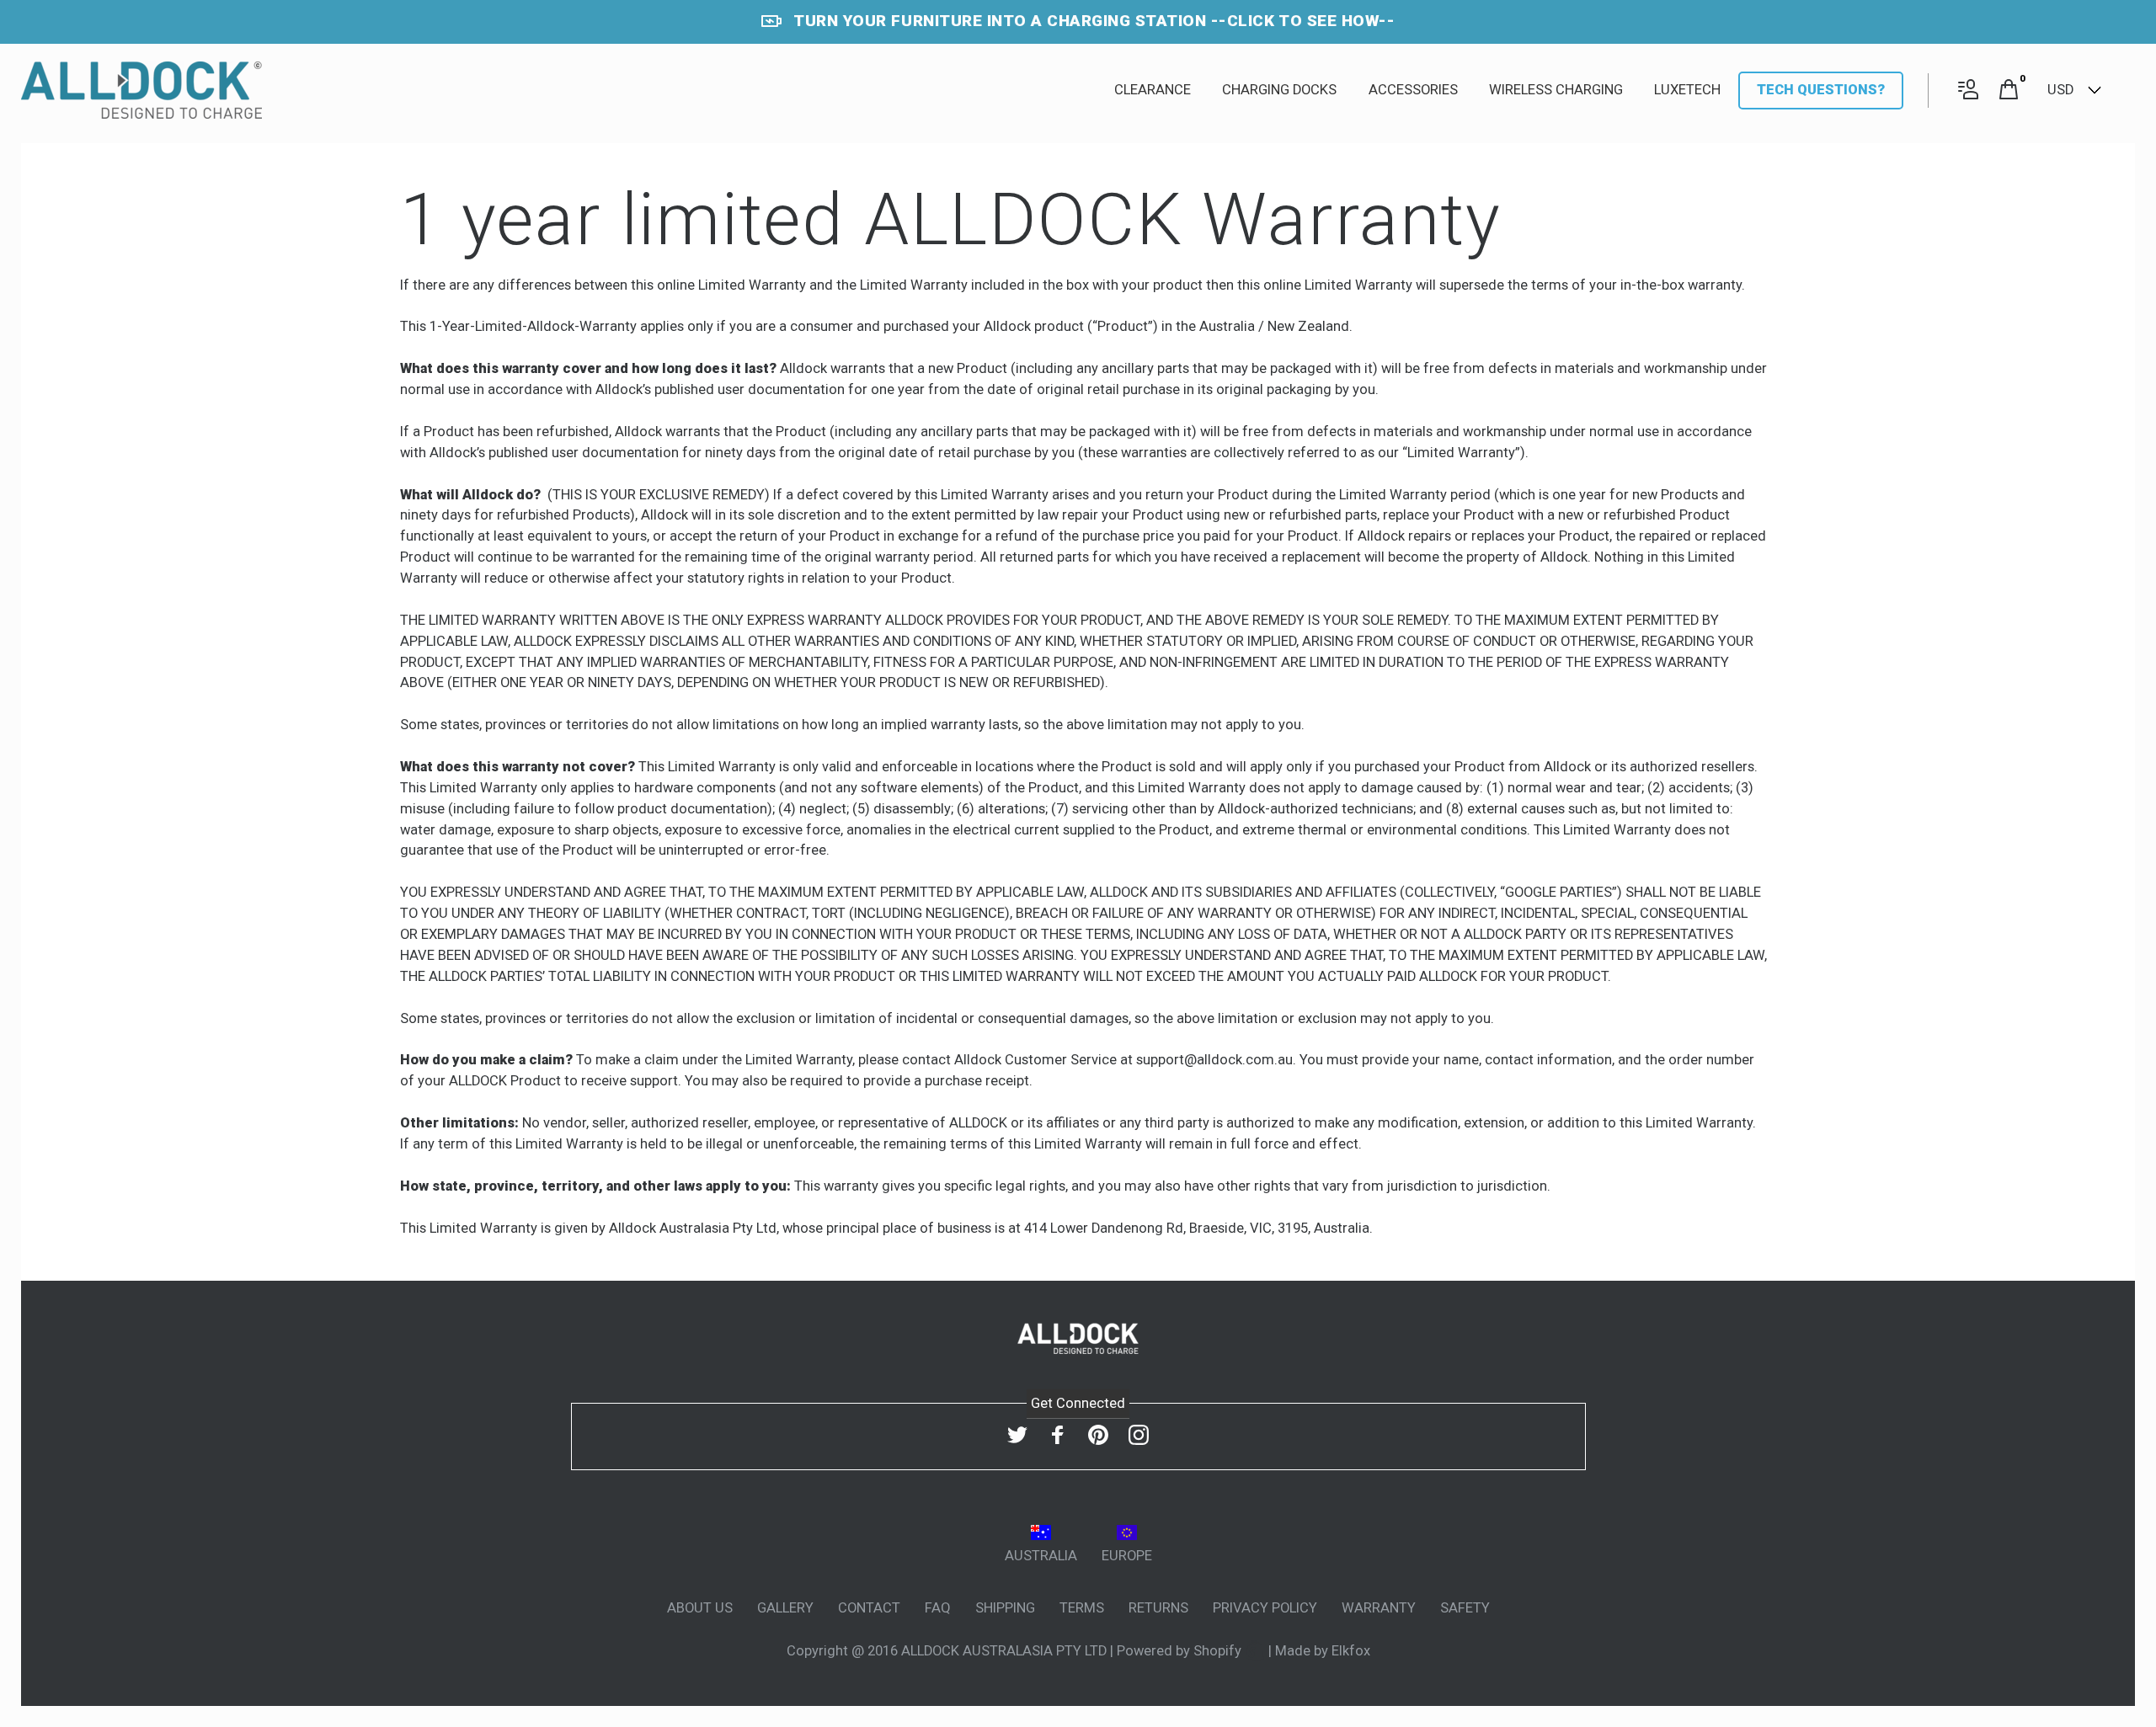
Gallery (785, 1608)
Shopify (1219, 1651)
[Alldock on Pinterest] (1098, 1435)
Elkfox (1351, 1651)
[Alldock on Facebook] (1058, 1435)
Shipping (1005, 1608)
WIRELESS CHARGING (1556, 90)
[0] (2009, 91)
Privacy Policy (1265, 1608)
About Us (700, 1608)
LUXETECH (1687, 90)
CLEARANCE (1153, 90)
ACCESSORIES (1413, 90)
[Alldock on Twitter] (1017, 1435)
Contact (869, 1608)
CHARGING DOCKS (1279, 90)
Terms (1082, 1608)
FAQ (938, 1608)
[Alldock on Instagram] (1139, 1435)
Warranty (1379, 1608)
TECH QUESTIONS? (1821, 90)
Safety (1465, 1608)
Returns (1158, 1608)
